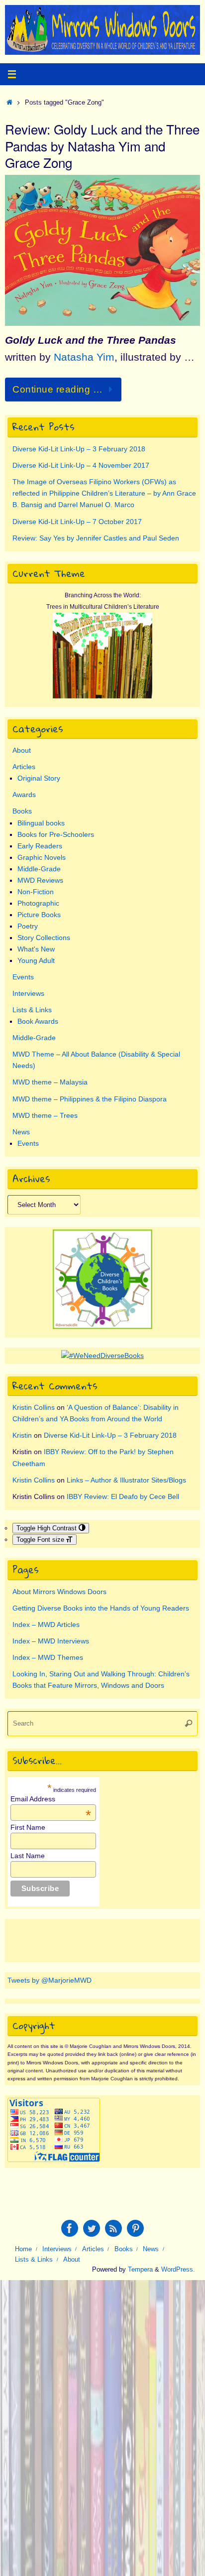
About (22, 750)
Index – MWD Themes (48, 1657)
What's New (36, 949)
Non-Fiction (36, 892)
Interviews (28, 993)
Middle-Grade (39, 869)
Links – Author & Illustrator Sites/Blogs (126, 1480)
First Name (28, 1827)
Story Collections (44, 938)
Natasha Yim (84, 357)
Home (23, 2249)
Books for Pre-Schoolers (56, 834)
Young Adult (36, 960)
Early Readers (40, 846)
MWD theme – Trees (45, 1115)
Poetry (28, 926)
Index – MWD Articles (46, 1625)
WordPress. (178, 2269)
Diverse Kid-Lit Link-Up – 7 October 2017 (77, 522)
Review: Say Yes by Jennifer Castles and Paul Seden (96, 538)
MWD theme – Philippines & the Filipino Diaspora (90, 1099)
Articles (24, 767)
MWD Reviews (40, 880)
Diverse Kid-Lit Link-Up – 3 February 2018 (79, 449)
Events (23, 977)
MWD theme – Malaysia (50, 1082)
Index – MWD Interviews (51, 1641)
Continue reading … (57, 389)
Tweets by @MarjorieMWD (50, 1980)
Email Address (51, 1799)
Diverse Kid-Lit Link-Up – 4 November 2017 (81, 465)
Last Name (28, 1856)
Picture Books (39, 915)
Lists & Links (32, 1010)
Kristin (22, 1435)
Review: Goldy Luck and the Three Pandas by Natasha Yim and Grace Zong (102, 146)
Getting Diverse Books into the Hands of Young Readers (101, 1608)
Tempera (140, 2269)
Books (22, 811)
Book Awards (38, 1021)
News (21, 1132)
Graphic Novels (42, 857)
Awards (24, 795)
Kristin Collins (34, 1407)
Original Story (39, 778)
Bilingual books (41, 823)
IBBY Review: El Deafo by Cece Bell (123, 1496)
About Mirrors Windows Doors (59, 1592)
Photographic (38, 903)
